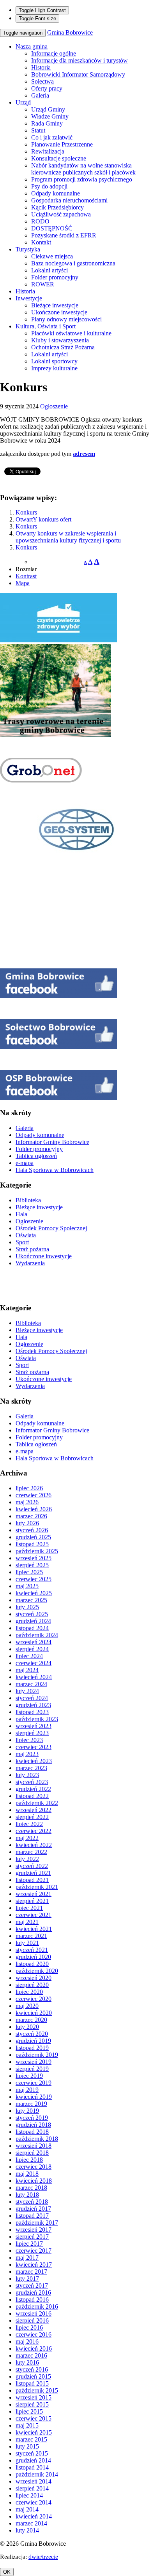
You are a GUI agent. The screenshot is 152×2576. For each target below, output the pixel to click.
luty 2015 (27, 2446)
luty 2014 (27, 2530)
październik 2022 (37, 1803)
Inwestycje (29, 298)
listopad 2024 (32, 1628)
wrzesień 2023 (34, 1726)
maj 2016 (27, 2341)
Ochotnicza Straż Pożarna (63, 347)
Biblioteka (28, 1200)
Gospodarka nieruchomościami (69, 200)
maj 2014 (27, 2509)
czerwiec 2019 (34, 2083)
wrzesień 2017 (34, 2230)
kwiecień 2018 (34, 2181)
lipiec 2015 (29, 2411)
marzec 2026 (31, 1516)
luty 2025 (27, 1607)
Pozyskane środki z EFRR (64, 235)
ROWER (43, 284)
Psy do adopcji (49, 186)
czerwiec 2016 (34, 2334)
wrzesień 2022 (34, 1810)
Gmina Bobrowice (70, 32)
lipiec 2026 (29, 1488)
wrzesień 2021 (34, 1894)
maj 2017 (27, 2258)
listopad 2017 (32, 2216)
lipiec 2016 (29, 2327)
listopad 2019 (32, 2048)
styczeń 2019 (32, 2118)
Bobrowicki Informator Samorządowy (78, 74)
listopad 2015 (32, 2383)
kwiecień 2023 (34, 1761)
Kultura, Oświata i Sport (46, 326)
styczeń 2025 (32, 1614)
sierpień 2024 (32, 1649)
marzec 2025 (31, 1600)
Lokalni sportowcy (54, 361)
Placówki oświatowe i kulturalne (71, 333)
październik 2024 (37, 1635)
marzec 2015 (31, 2439)
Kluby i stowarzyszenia (60, 340)
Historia (41, 67)
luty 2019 (27, 2111)
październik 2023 (37, 1719)
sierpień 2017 (32, 2237)
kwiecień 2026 (34, 1509)
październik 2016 (37, 2307)
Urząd (23, 102)
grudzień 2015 (33, 2376)
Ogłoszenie (54, 406)
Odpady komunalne (56, 193)
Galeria (40, 95)
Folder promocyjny (55, 277)
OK (7, 2572)
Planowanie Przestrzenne (62, 144)
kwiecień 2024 (34, 1677)
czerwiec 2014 (34, 2502)
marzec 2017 (31, 2272)
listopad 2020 (32, 1964)
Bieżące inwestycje (55, 305)
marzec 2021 (31, 1936)
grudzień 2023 (33, 1705)
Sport (22, 1242)
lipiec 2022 (29, 1824)
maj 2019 (27, 2090)
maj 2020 (27, 2006)
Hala (21, 1214)
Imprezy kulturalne (54, 368)
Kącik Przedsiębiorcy (57, 207)
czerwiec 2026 (34, 1495)
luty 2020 (27, 2027)
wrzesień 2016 (34, 2314)
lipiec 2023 (29, 1740)
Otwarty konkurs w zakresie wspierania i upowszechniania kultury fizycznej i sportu (68, 537)
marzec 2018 (31, 2188)
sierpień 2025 (32, 1565)
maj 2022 (27, 1838)
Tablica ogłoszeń (36, 1156)
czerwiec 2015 (34, 2418)
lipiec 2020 (29, 1992)
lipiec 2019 (29, 2076)
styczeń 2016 (32, 2369)
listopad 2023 (32, 1712)
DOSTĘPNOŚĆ (52, 228)
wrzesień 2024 (34, 1642)
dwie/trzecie (43, 2557)
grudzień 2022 (33, 1789)
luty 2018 (27, 2195)
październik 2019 (37, 2055)
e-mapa (25, 1163)
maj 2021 (27, 1922)
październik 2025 (37, 1551)
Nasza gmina (32, 46)
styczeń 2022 (32, 1866)
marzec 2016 (31, 2355)
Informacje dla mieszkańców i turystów (80, 60)
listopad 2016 (32, 2300)
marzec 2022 (31, 1852)
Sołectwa (42, 81)
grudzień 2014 (33, 2460)
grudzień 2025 (33, 1537)
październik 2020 (37, 1971)
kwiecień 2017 (34, 2265)
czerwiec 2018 (34, 2167)
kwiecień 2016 (34, 2348)
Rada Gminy (47, 123)
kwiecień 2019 (34, 2097)
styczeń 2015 (32, 2453)
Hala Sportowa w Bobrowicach (55, 1170)
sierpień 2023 (32, 1733)
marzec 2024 (31, 1684)
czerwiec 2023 (34, 1747)
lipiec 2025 (29, 1572)
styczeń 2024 (32, 1698)
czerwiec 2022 (34, 1831)
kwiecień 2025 (34, 1593)
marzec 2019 (31, 2104)
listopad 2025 (32, 1544)
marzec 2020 (31, 2020)
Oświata (26, 1235)
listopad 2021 (32, 1880)
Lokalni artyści (49, 270)
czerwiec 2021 (34, 1915)
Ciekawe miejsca (52, 256)
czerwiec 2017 (34, 2251)
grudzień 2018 (33, 2125)
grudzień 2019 (33, 2041)
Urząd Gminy (48, 109)
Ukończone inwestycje (59, 312)
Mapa (23, 583)
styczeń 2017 (32, 2286)
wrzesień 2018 (34, 2146)
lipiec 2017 (29, 2244)
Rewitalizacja (48, 151)
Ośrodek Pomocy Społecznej (51, 1228)
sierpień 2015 (32, 2404)
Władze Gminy (50, 116)
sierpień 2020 (32, 1985)
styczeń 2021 (32, 1950)
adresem (84, 454)
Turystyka (28, 249)
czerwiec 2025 (34, 1579)
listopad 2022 (32, 1796)
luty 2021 (27, 1943)
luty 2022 (27, 1859)
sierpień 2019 (32, 2069)
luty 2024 (27, 1691)
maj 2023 (27, 1754)
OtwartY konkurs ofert (43, 519)
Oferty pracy (47, 88)
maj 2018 (27, 2174)
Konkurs (26, 512)
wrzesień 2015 (34, 2397)
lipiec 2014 (29, 2495)
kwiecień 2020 (34, 2013)
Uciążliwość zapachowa (61, 214)
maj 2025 (27, 1586)
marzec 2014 (31, 2523)
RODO (40, 221)
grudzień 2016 (33, 2293)
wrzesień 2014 (34, 2481)
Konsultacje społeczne (59, 158)
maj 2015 (27, 2425)
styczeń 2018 (32, 2202)
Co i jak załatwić (52, 137)
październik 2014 (37, 2474)
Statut (38, 130)
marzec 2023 (31, 1768)
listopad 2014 (32, 2467)
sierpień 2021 (32, 1901)
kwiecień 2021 (34, 1929)
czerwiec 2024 (34, 1663)
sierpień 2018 (32, 2153)
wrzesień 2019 (34, 2062)
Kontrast (26, 576)
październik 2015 (37, 2390)
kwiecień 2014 (34, 2516)
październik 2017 (37, 2223)
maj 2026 (27, 1502)
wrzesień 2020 (34, 1978)
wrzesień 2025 (34, 1558)
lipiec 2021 (29, 1908)
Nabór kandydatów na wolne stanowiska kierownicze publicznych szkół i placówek (83, 169)
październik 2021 (37, 1887)
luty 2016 (27, 2362)
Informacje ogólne (54, 53)
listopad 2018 (32, 2132)
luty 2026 (27, 1523)
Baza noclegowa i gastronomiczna (73, 263)
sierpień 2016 (32, 2320)
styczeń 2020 (32, 2034)
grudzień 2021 (33, 1873)
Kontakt (41, 242)
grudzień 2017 (33, 2209)
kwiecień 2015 (34, 2432)
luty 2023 (27, 1775)
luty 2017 (27, 2279)
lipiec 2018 (29, 2160)
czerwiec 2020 (34, 1999)
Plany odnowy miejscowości (66, 319)
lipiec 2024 (29, 1656)
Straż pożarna (32, 1249)
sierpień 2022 (32, 1817)
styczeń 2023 (32, 1782)
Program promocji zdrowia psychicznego (82, 179)
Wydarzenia (30, 1263)
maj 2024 (27, 1670)
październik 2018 (37, 2139)
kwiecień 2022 (34, 1845)
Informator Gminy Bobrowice (52, 1142)
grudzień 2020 (33, 1957)
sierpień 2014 (32, 2488)
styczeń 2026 (32, 1530)
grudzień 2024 (33, 1621)
